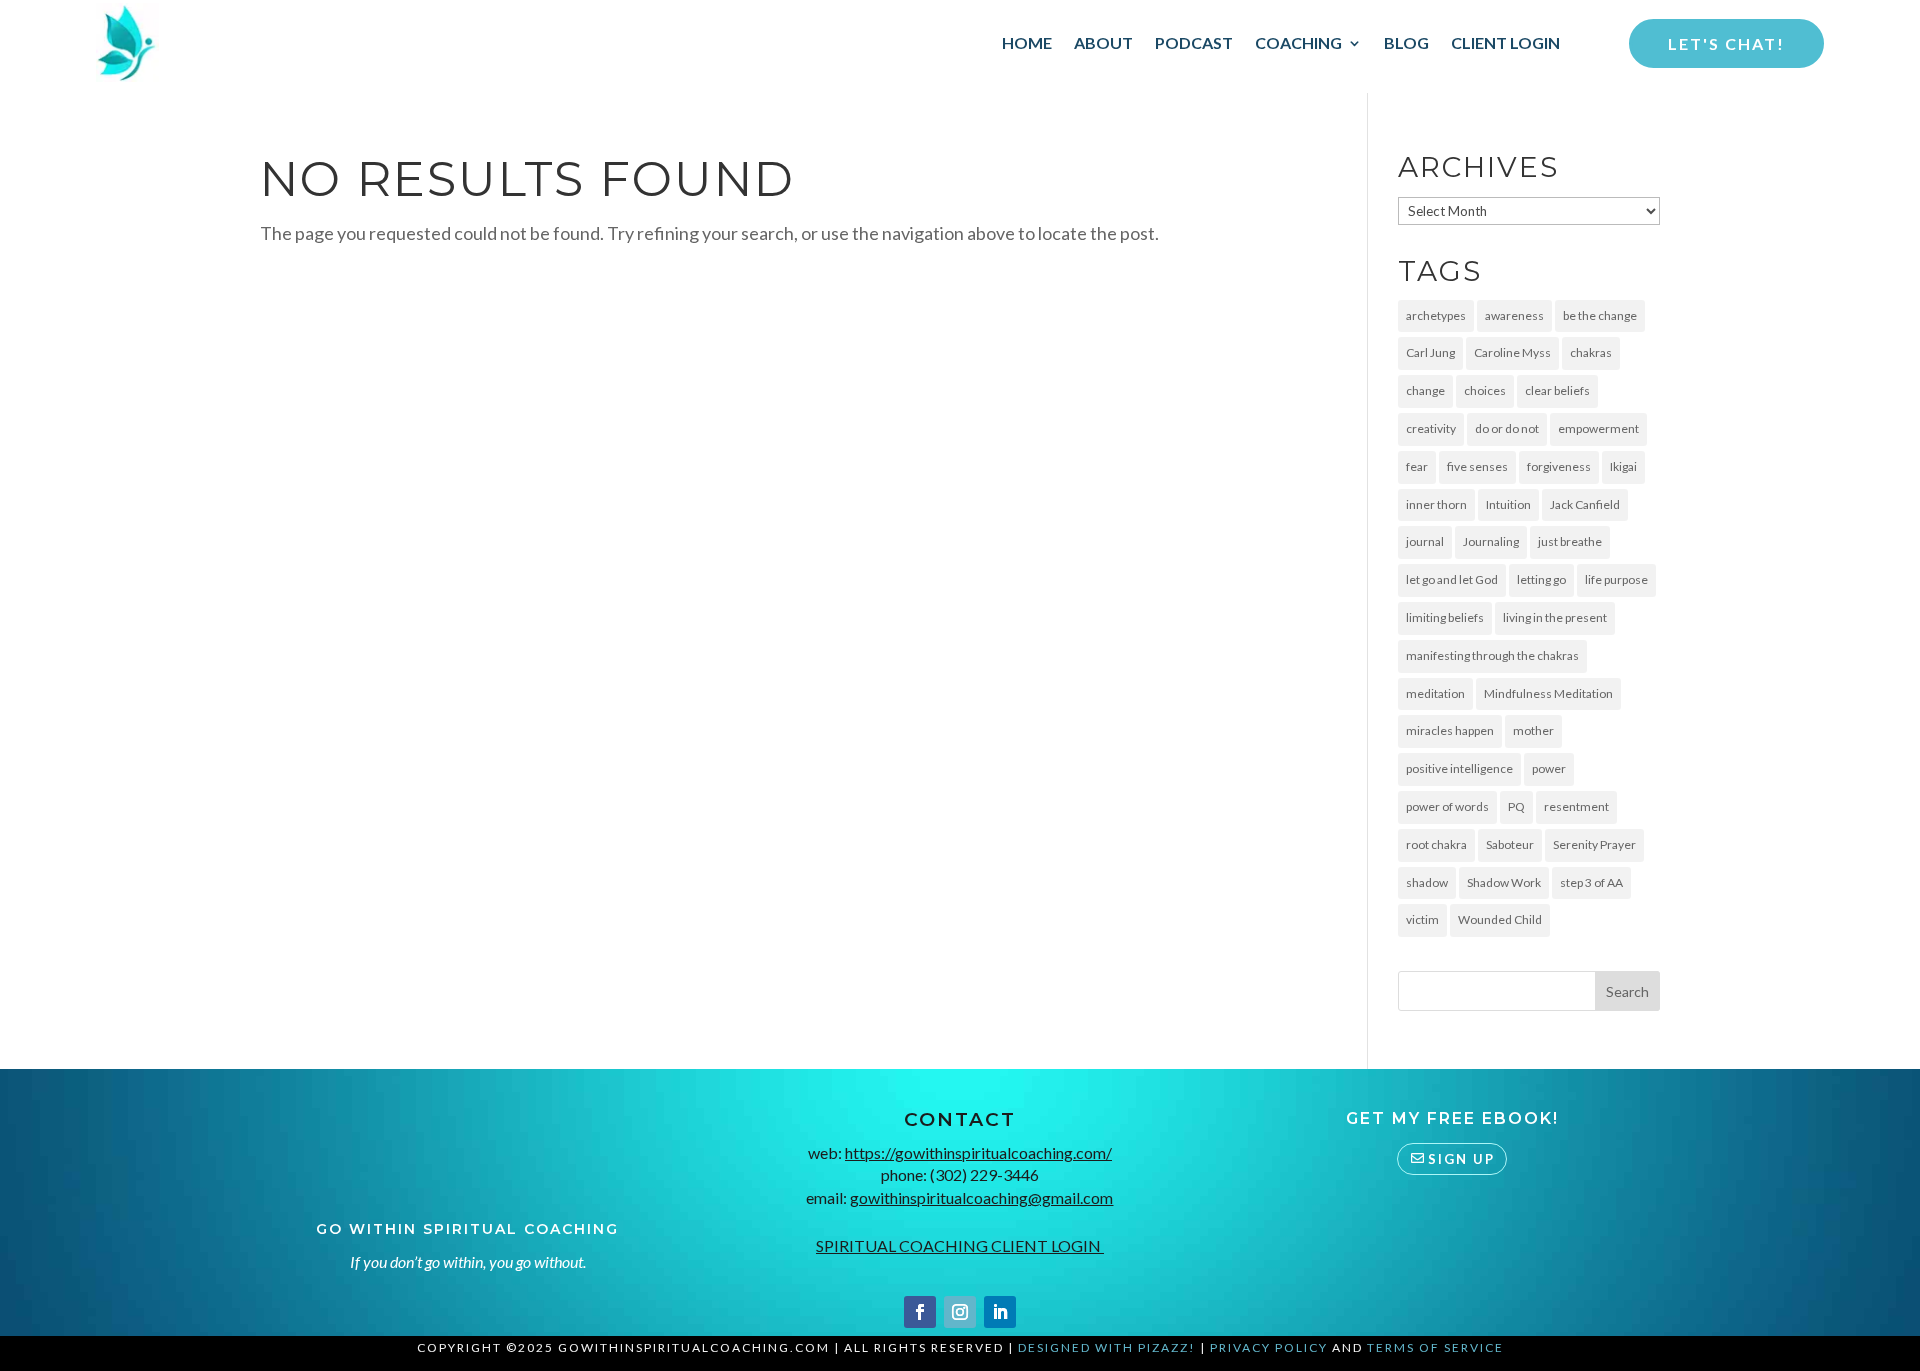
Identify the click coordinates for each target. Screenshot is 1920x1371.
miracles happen (1450, 730)
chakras (1591, 352)
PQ (1516, 806)
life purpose (1616, 579)
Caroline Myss (1512, 352)
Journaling (1491, 541)
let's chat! (1726, 43)
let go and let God (1452, 579)
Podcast (1194, 42)
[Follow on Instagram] (960, 1312)
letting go (1541, 579)
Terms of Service (1435, 1347)
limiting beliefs (1445, 617)
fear (1417, 466)
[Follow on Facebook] (920, 1312)
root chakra (1436, 844)
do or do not (1507, 428)
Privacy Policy (1269, 1347)
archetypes (1436, 315)
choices (1485, 390)
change (1425, 390)
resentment (1576, 806)
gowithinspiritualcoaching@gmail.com (981, 1197)
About (1103, 42)
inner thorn (1436, 504)
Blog (1406, 42)
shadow (1427, 882)
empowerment (1598, 428)
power (1549, 768)
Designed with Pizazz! (1107, 1347)
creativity (1431, 428)
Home (1027, 42)
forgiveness (1559, 466)
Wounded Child (1500, 919)
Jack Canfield (1585, 504)
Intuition (1508, 504)
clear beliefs (1557, 390)
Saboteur (1510, 844)
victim (1422, 919)
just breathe (1570, 541)
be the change (1600, 315)
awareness (1514, 315)
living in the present (1555, 617)
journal (1425, 541)
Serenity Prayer (1594, 844)
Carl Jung (1430, 352)
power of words (1447, 806)
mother (1533, 730)
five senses (1477, 466)
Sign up (1461, 1159)
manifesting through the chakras (1492, 655)
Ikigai (1623, 466)
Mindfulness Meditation (1548, 693)
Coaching (1298, 42)
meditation (1435, 693)
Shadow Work (1504, 882)
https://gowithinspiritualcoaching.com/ (978, 1152)
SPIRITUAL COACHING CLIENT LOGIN (960, 1245)
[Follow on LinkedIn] (1000, 1312)
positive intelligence (1459, 768)
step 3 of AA (1591, 882)
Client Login (1505, 42)
